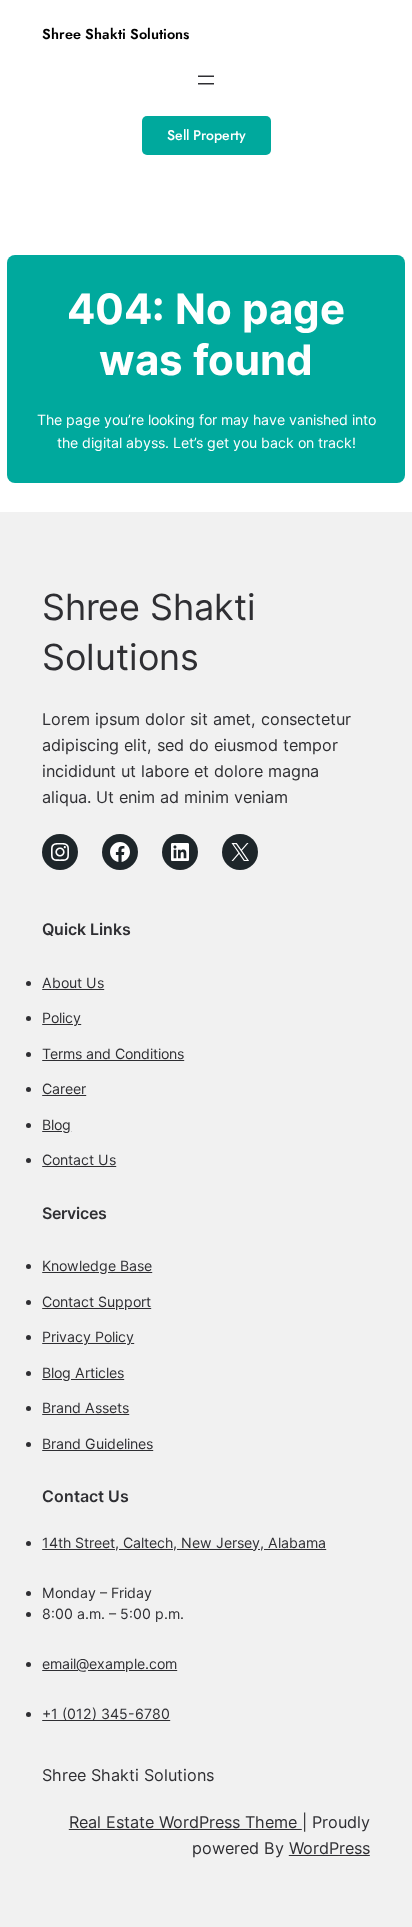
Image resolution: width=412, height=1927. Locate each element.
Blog (56, 1124)
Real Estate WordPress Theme (185, 1822)
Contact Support (96, 1301)
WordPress (329, 1848)
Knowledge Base (97, 1265)
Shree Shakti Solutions (115, 34)
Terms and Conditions (113, 1053)
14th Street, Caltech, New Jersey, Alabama (184, 1542)
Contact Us (79, 1159)
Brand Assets (85, 1407)
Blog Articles (83, 1372)
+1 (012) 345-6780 (106, 1713)
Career (64, 1088)
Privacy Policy (88, 1336)
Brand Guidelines (97, 1443)
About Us (73, 982)
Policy (61, 1017)
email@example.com (109, 1663)
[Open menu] (206, 80)
